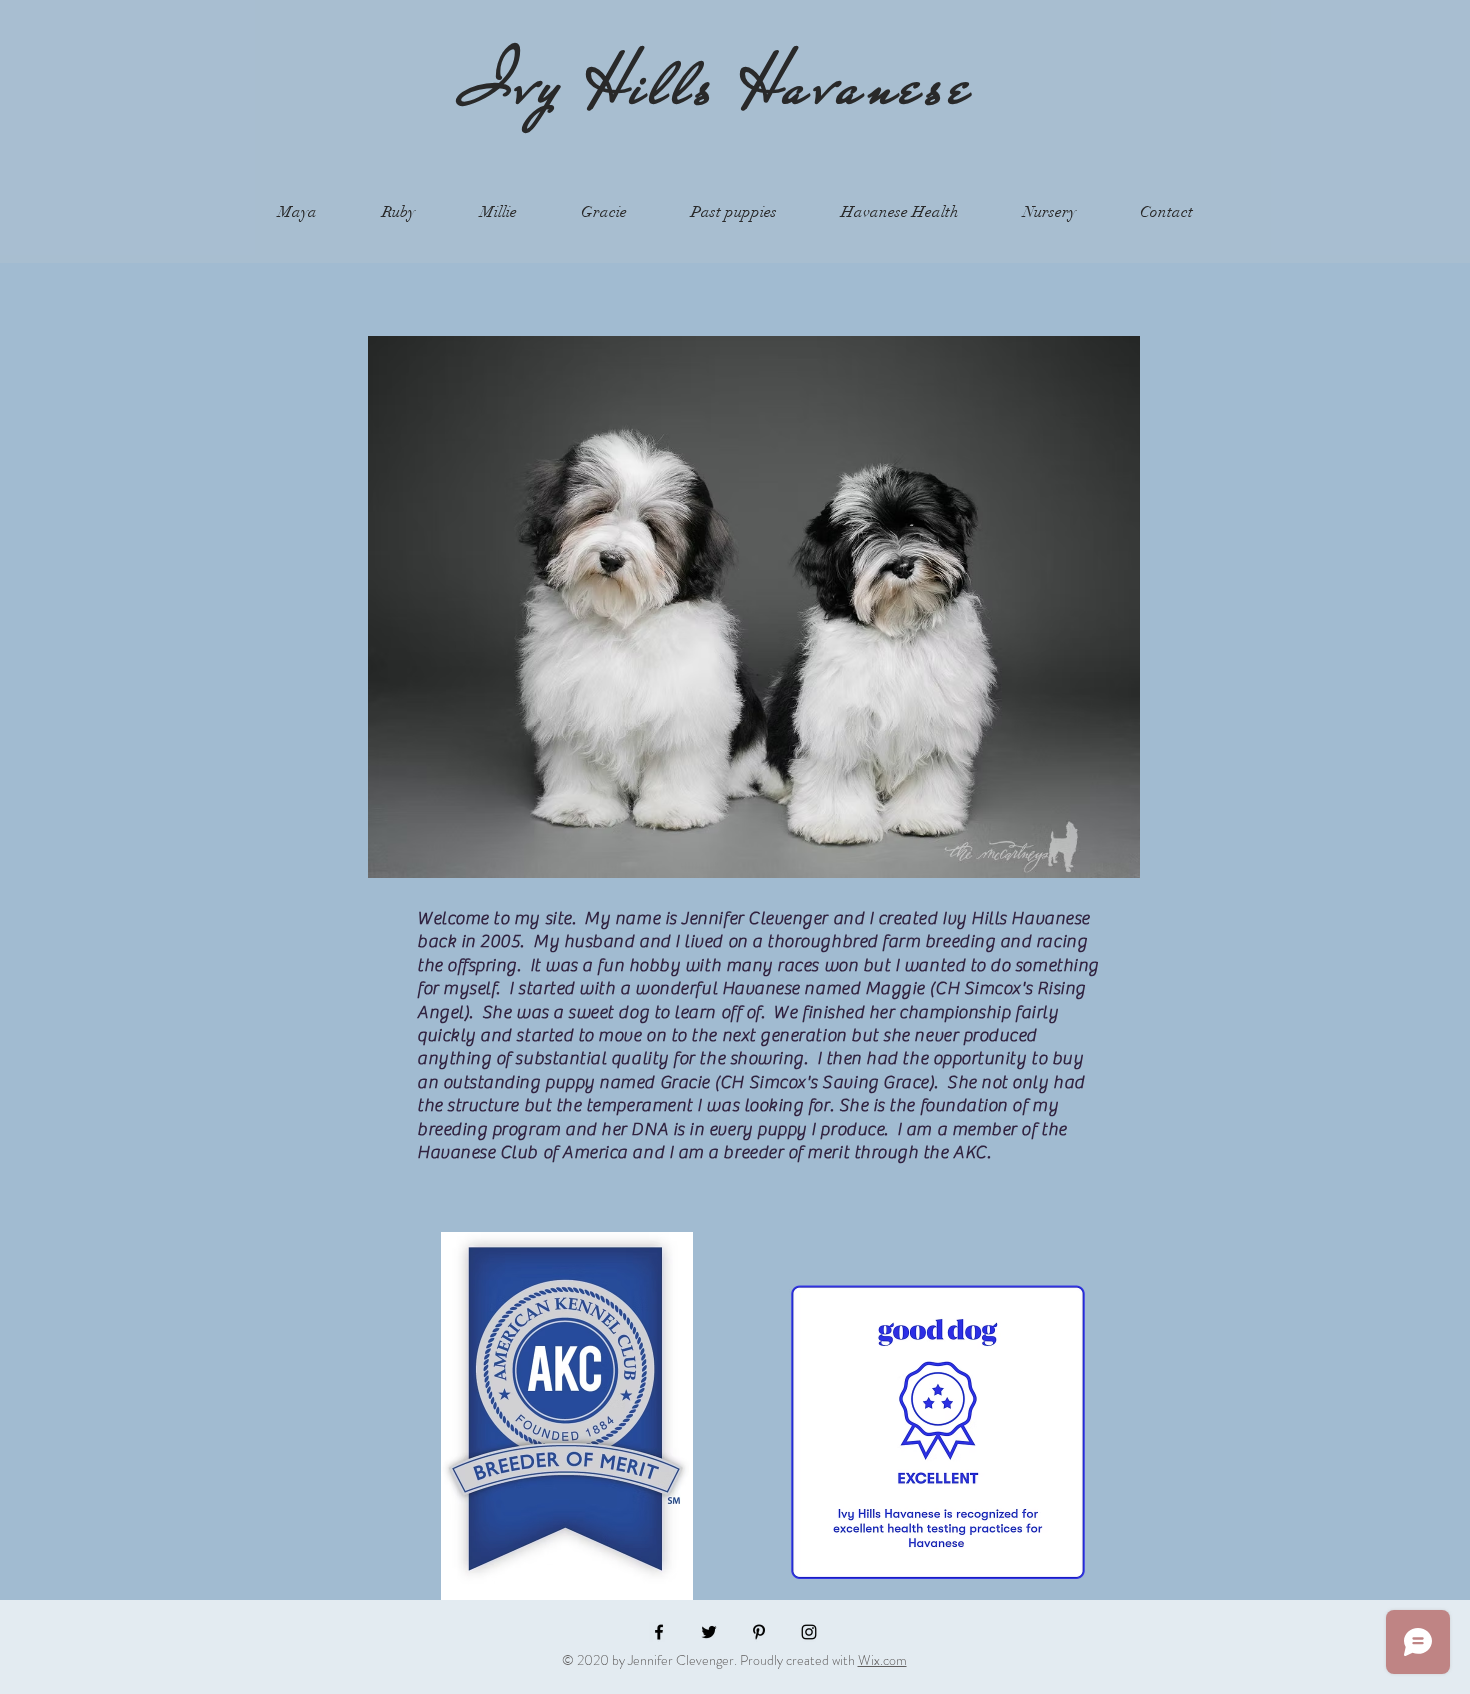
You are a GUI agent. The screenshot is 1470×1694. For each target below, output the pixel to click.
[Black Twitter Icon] (709, 1632)
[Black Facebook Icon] (659, 1632)
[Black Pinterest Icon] (759, 1632)
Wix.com (882, 1660)
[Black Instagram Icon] (809, 1632)
